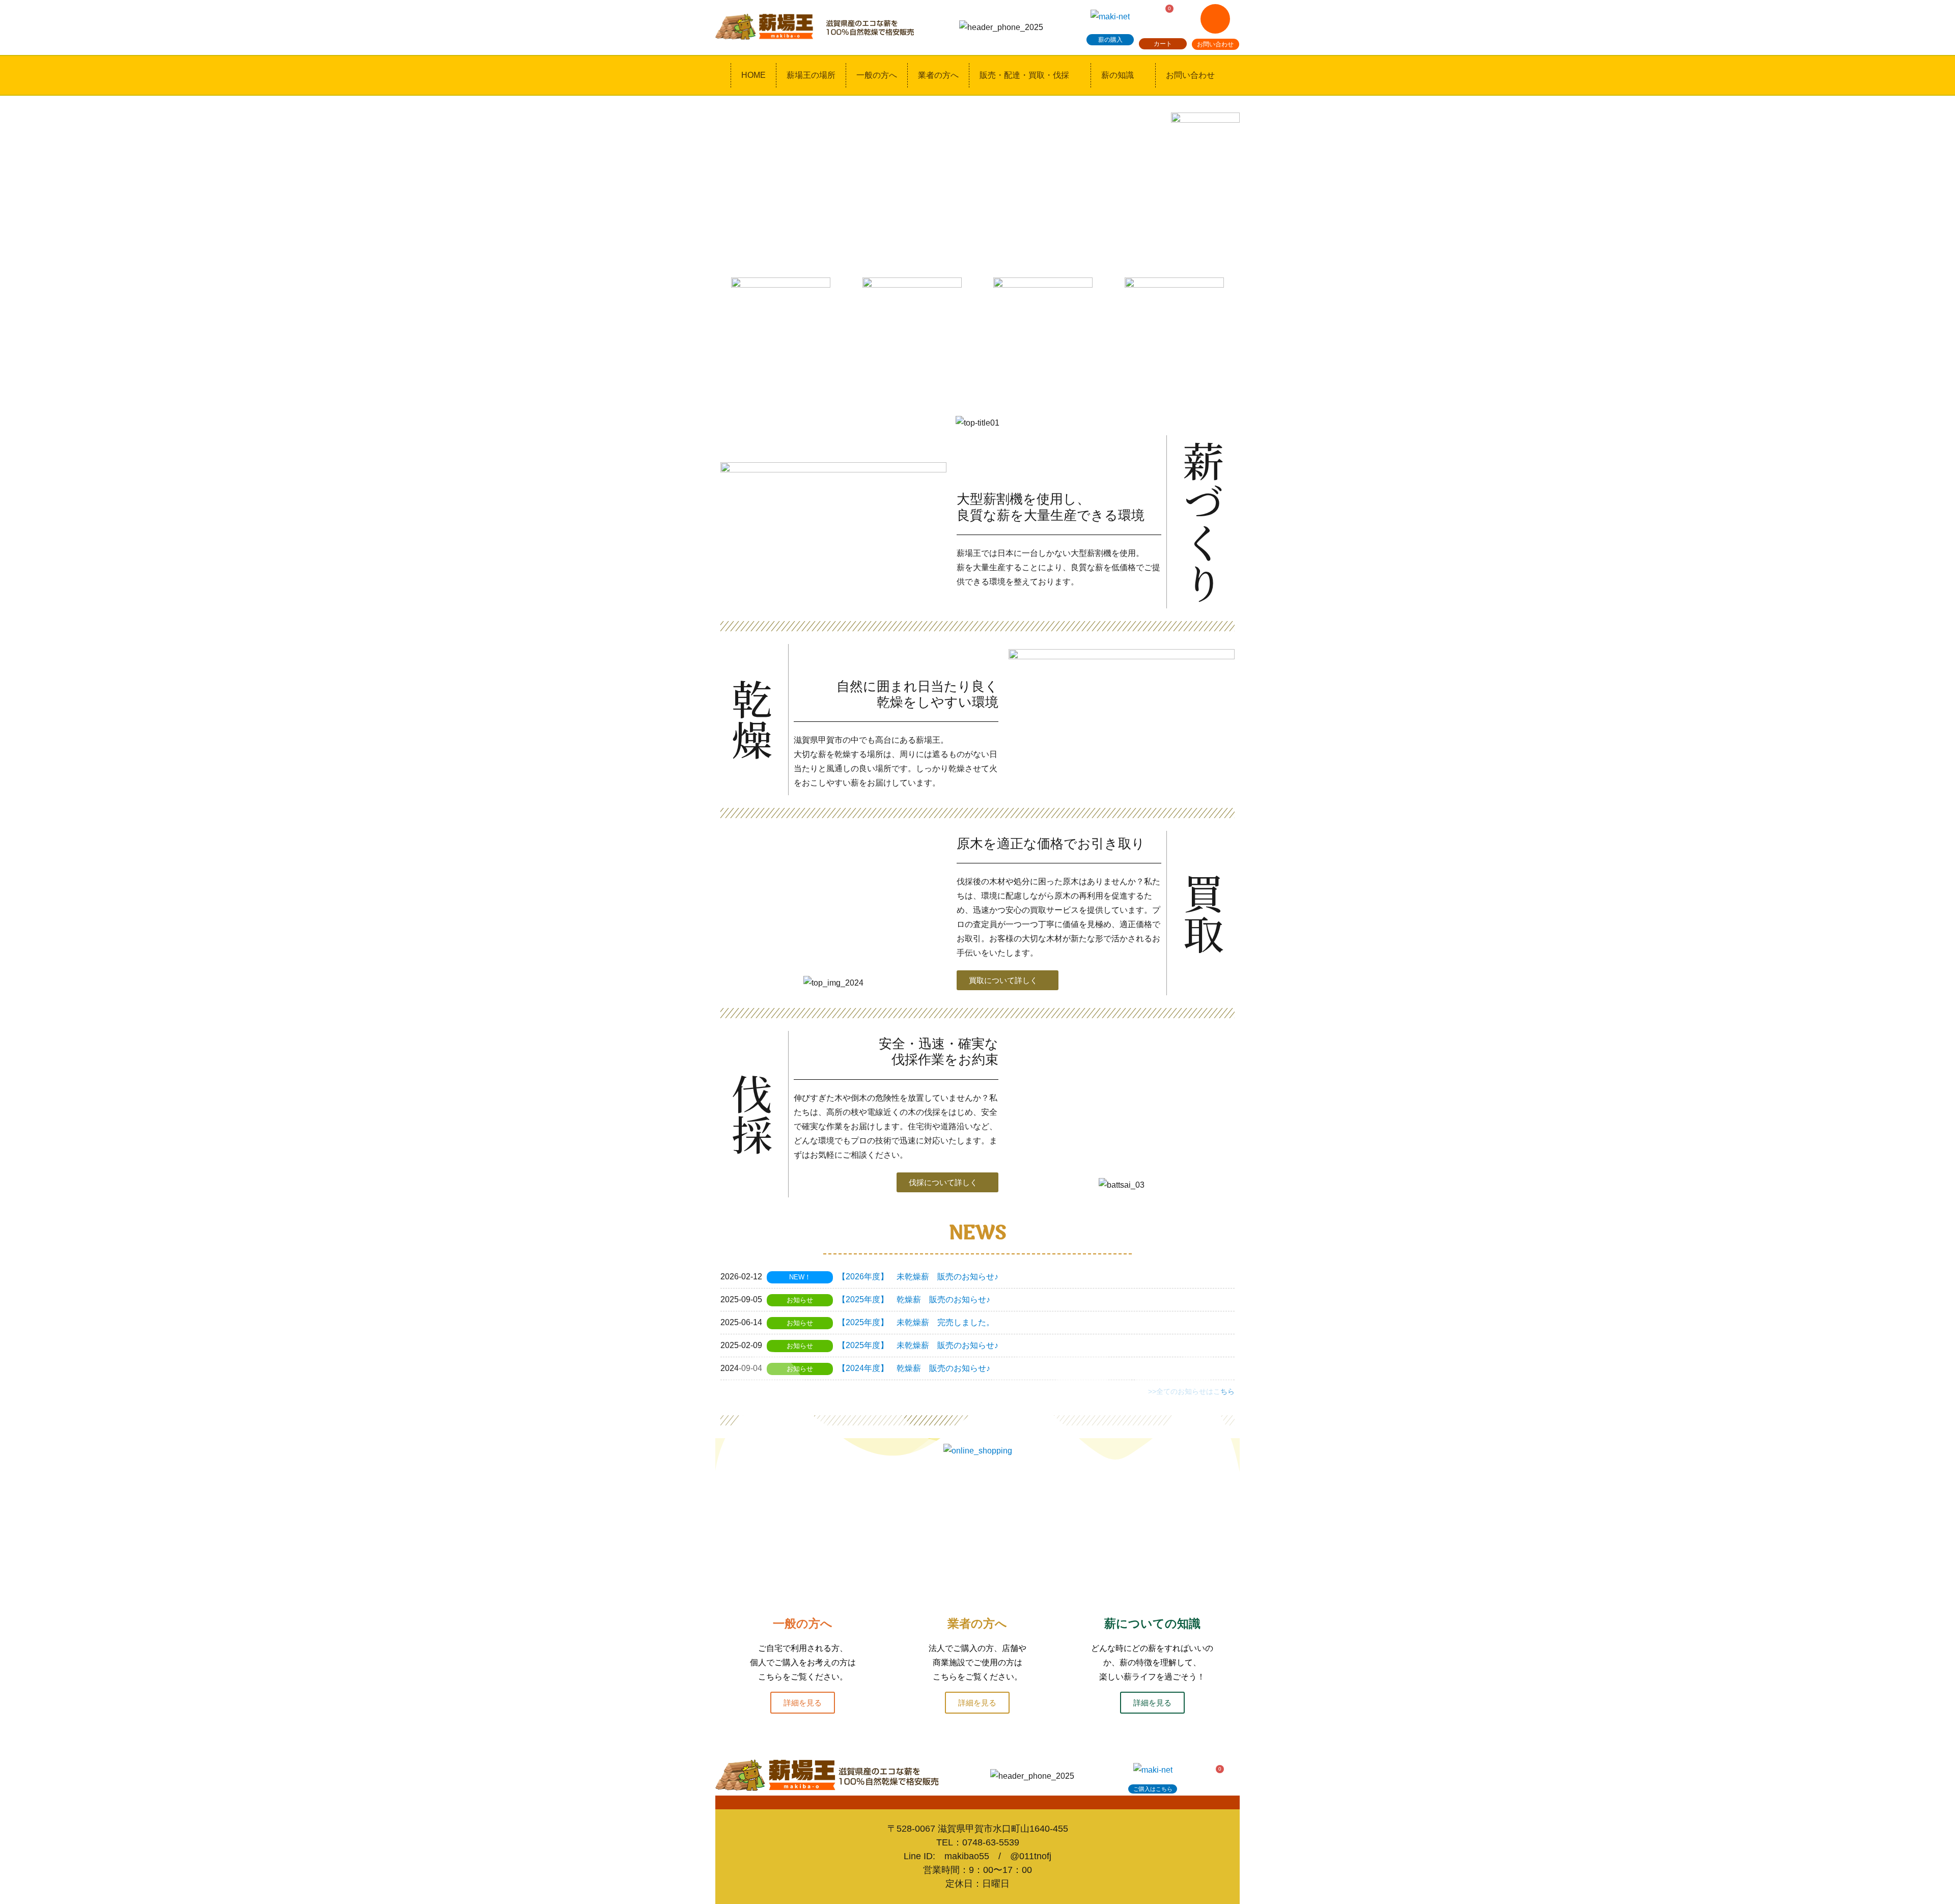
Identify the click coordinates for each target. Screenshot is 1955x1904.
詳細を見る (803, 1703)
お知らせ (800, 1300)
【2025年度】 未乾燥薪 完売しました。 (916, 1322)
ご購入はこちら (1153, 1789)
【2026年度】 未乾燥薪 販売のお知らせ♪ (918, 1277)
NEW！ (800, 1277)
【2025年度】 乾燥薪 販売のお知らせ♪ (914, 1299)
